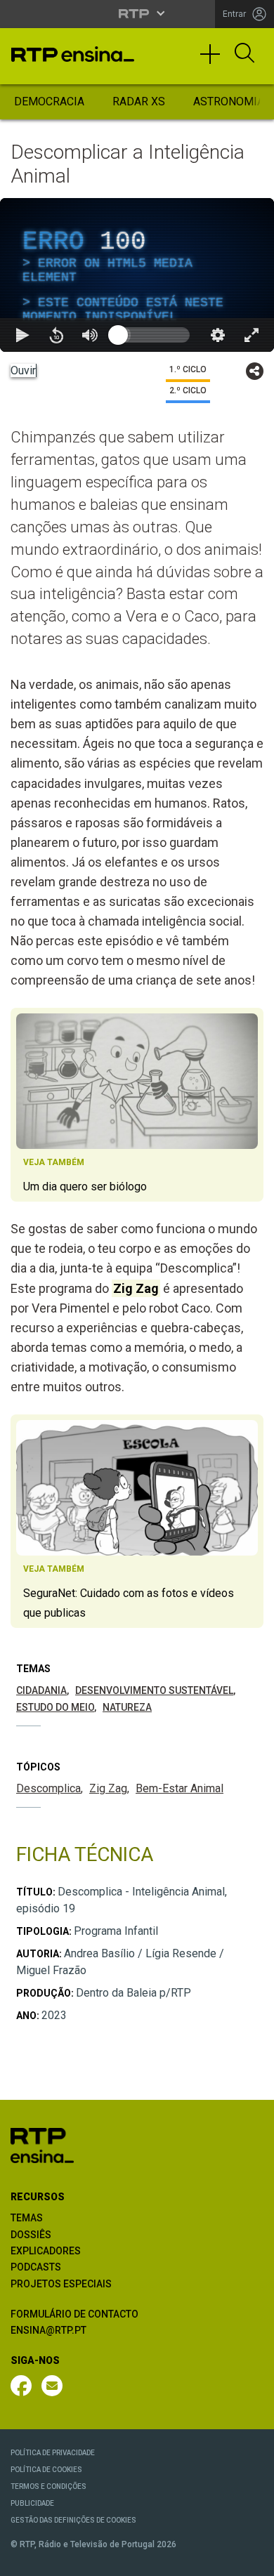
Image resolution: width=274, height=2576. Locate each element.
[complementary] (137, 1288)
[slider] (188, 2559)
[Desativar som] (90, 2559)
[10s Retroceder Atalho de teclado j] (56, 2559)
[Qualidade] (218, 2559)
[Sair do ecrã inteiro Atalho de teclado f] (252, 2559)
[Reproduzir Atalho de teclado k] (22, 2559)
